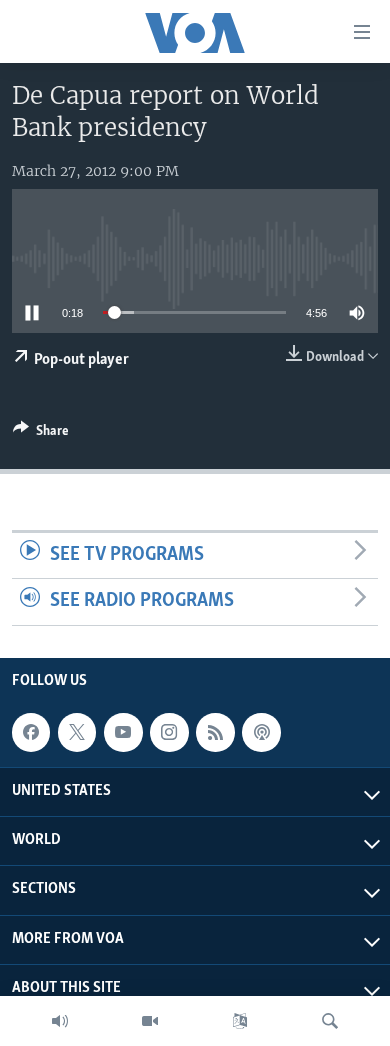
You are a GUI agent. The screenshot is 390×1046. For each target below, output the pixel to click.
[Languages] (240, 1021)
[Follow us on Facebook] (31, 732)
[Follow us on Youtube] (123, 732)
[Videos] (150, 1021)
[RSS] (215, 732)
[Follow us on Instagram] (169, 732)
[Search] (330, 1021)
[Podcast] (261, 732)
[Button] (41, 434)
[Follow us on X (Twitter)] (77, 732)
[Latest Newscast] (60, 1021)
